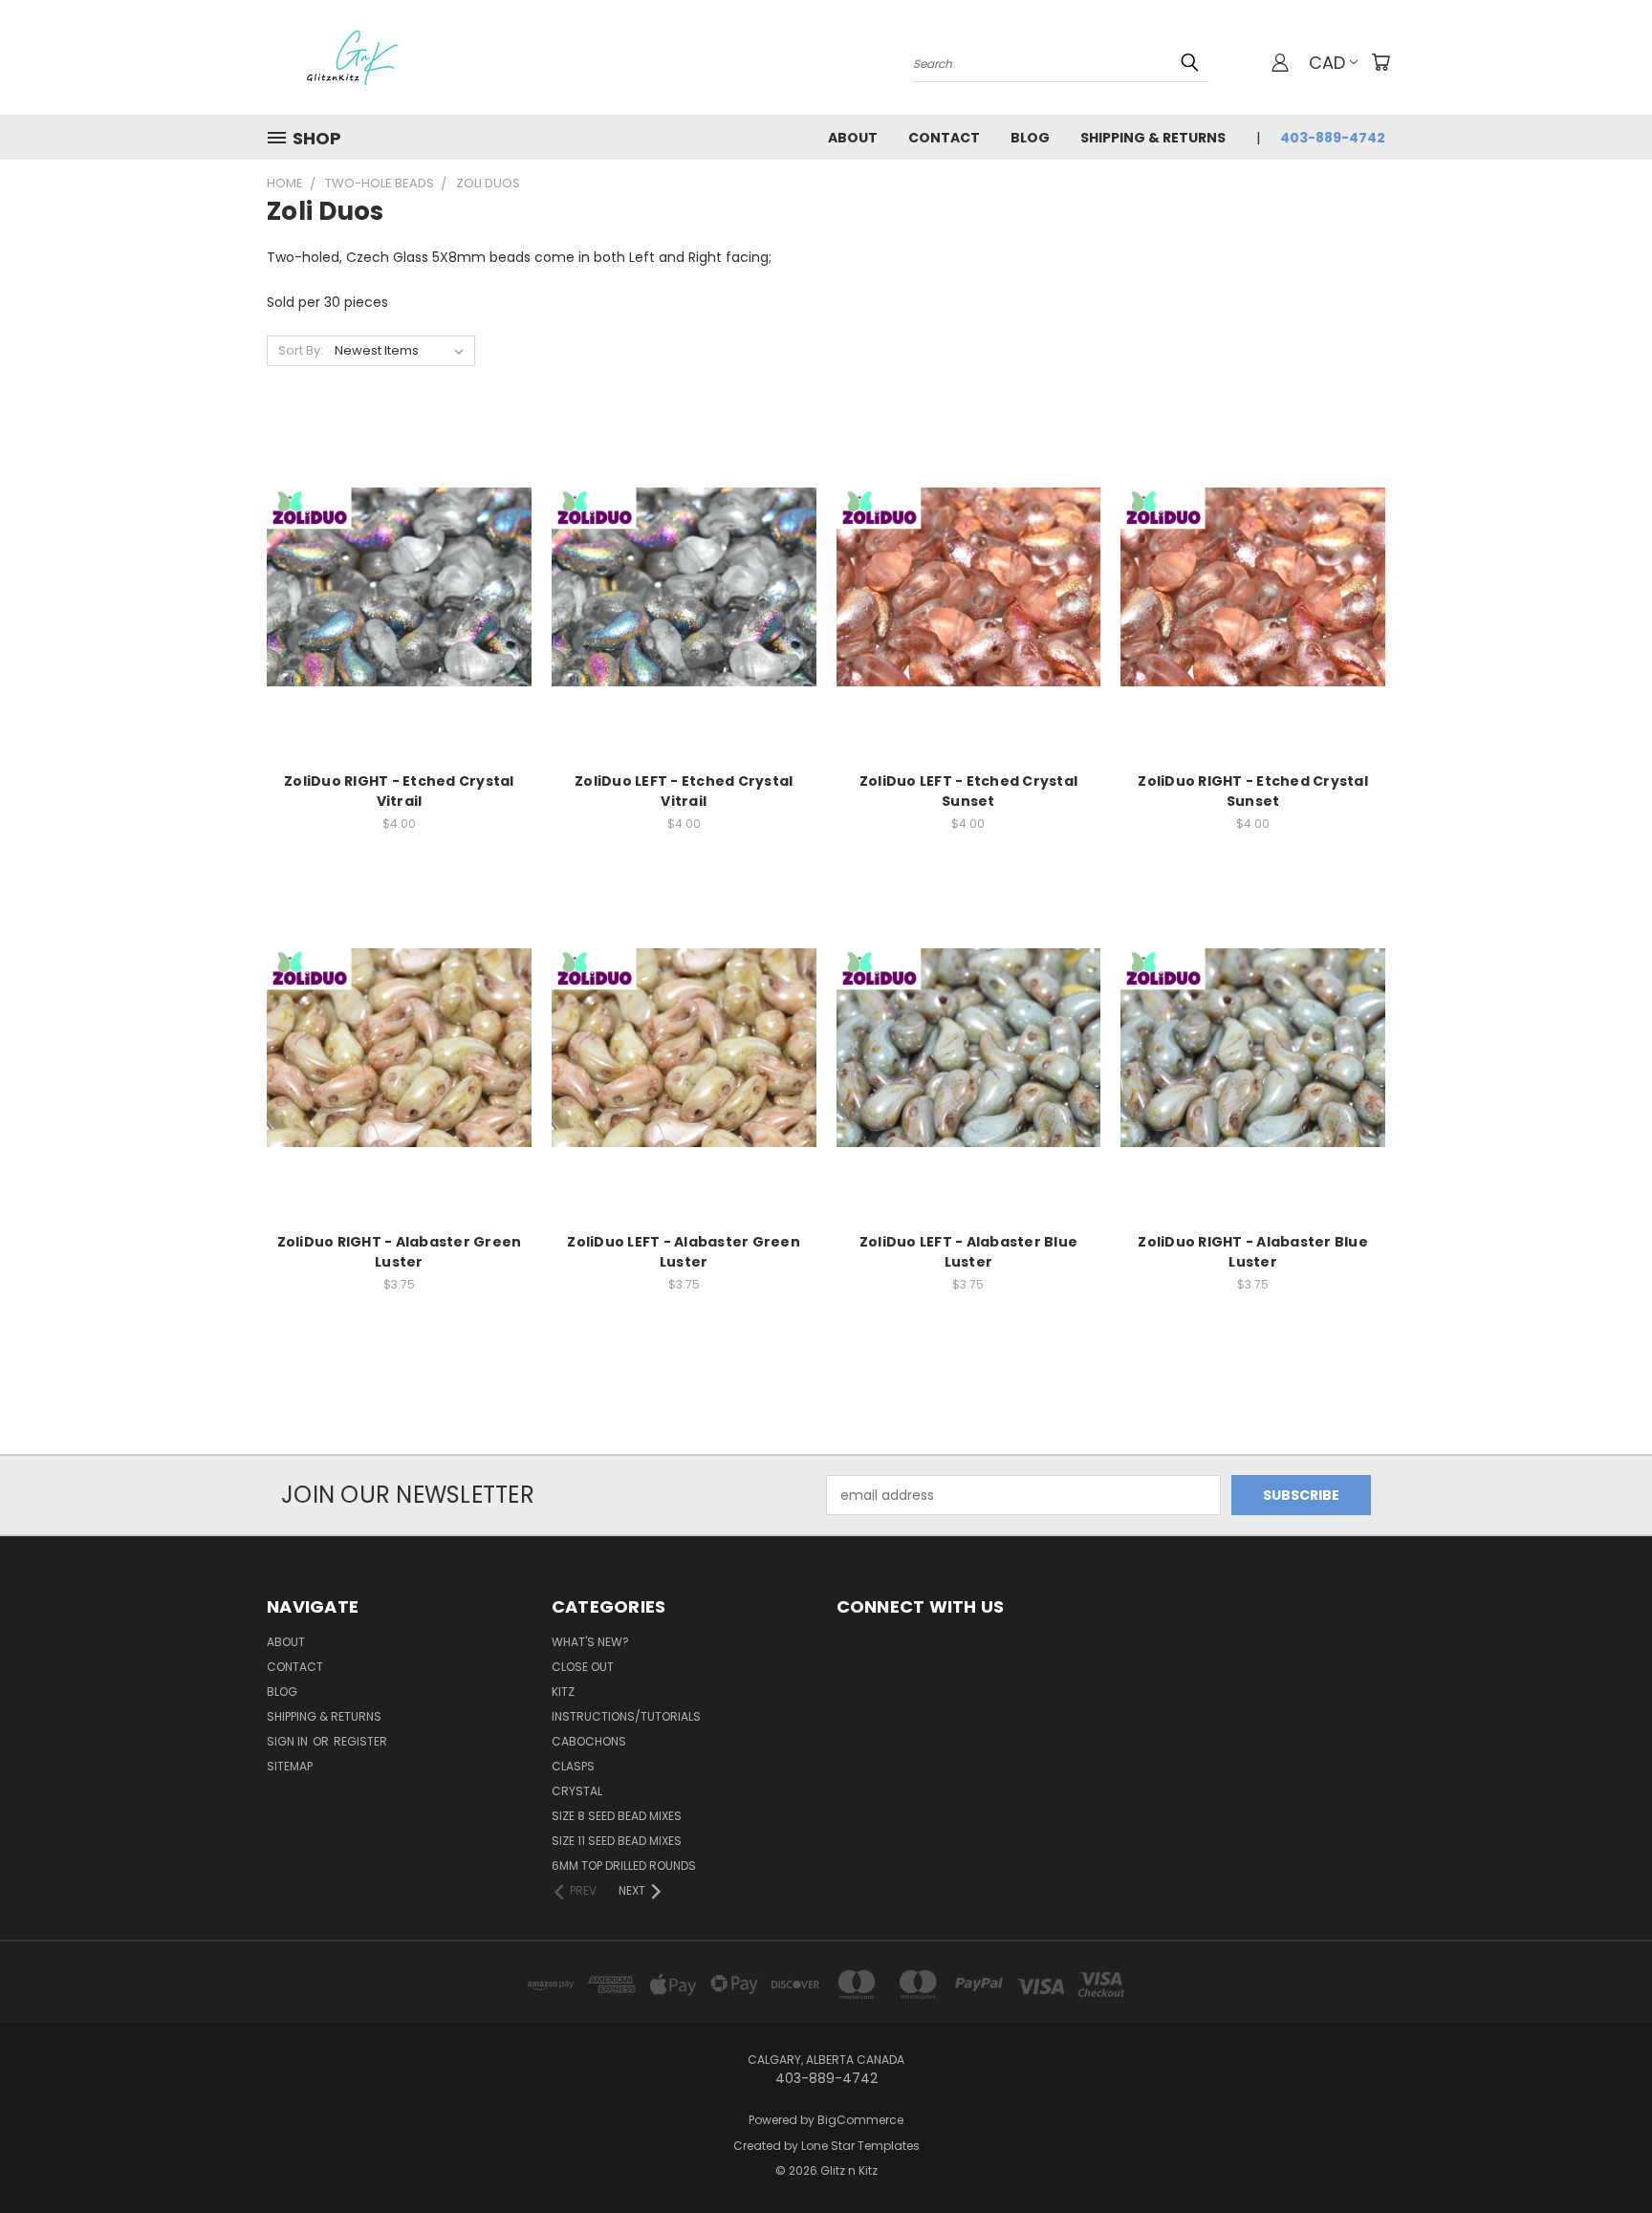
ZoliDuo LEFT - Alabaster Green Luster (684, 1252)
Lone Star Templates (860, 2146)
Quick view (399, 548)
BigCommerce (860, 2120)
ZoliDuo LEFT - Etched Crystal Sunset (968, 791)
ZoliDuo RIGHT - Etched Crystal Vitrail (399, 791)
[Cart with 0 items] (1380, 62)
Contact (944, 138)
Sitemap (290, 1766)
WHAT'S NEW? (590, 1642)
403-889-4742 (1333, 138)
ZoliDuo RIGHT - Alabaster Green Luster (400, 1252)
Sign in (289, 1741)
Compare (392, 586)
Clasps (573, 1766)
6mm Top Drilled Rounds (624, 1866)
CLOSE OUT (583, 1667)
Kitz (563, 1692)
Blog (1030, 138)
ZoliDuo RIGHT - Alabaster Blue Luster (1253, 1252)
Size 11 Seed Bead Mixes (617, 1841)
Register (360, 1741)
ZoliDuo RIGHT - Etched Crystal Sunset (1253, 791)
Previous (1602, 2153)
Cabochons (589, 1741)
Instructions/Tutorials (626, 1716)
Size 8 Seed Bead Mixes (617, 1816)
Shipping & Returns (1153, 138)
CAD (1327, 63)
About (853, 138)
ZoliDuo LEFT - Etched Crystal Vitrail (684, 791)
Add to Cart (399, 621)
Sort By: (301, 350)
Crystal (577, 1791)
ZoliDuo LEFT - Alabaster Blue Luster (968, 1252)
